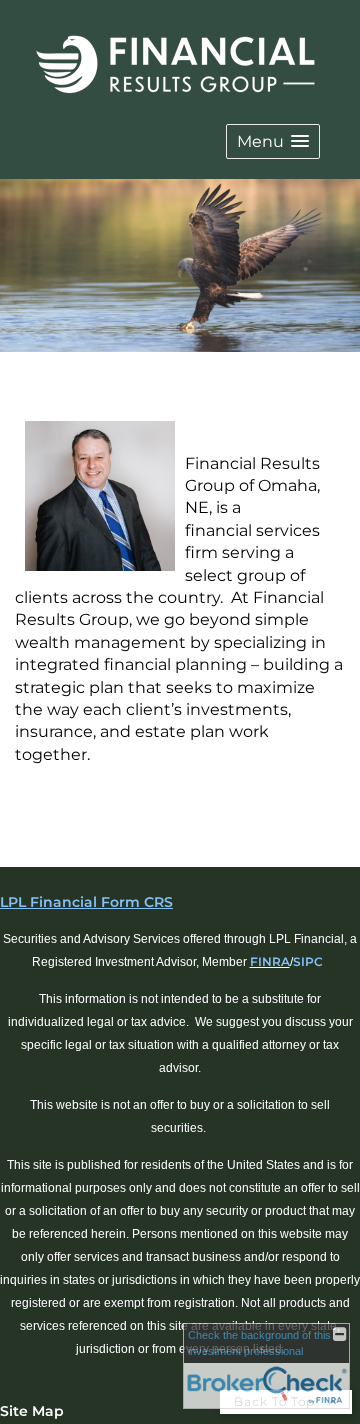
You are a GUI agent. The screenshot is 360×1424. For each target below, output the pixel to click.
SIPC (308, 961)
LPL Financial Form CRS (86, 902)
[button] (273, 141)
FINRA (270, 961)
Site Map (32, 1411)
